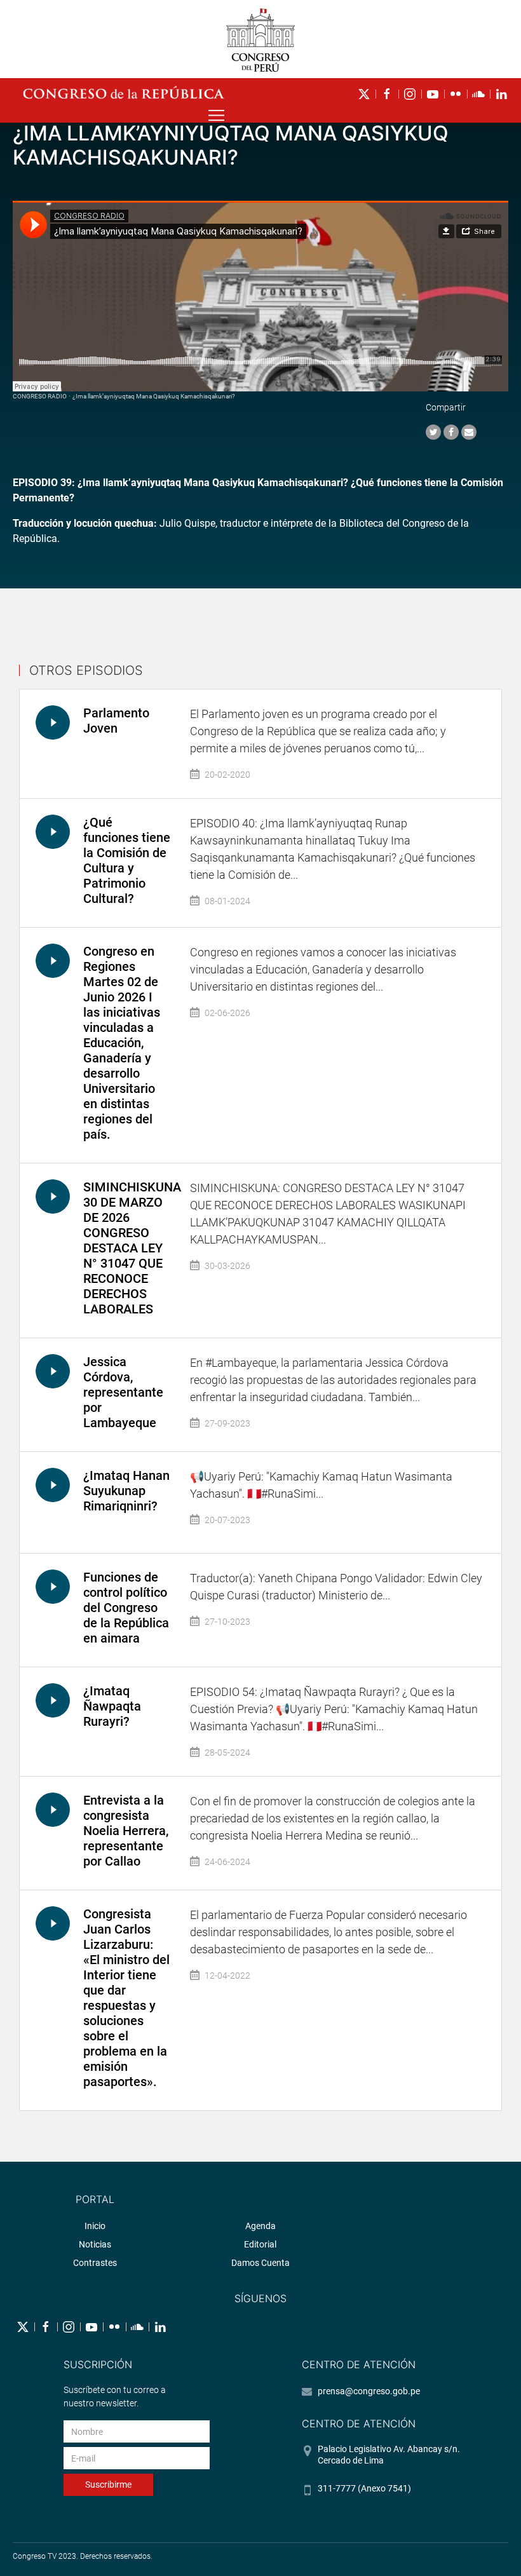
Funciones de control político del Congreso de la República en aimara (126, 1608)
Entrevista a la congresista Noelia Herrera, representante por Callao (126, 1831)
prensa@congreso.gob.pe (369, 2391)
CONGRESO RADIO (40, 396)
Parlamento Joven (116, 721)
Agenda (260, 2226)
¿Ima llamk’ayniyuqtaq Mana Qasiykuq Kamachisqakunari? (154, 396)
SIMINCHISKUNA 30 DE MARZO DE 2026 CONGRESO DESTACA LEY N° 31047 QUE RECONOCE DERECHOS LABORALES (132, 1248)
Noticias (95, 2244)
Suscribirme (108, 2484)
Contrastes (95, 2263)
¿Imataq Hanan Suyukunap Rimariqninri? (126, 1491)
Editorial (260, 2244)
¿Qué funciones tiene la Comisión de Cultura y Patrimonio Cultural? (127, 860)
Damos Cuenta (260, 2263)
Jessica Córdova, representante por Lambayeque (123, 1392)
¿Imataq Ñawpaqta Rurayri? (112, 1706)
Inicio (95, 2226)
